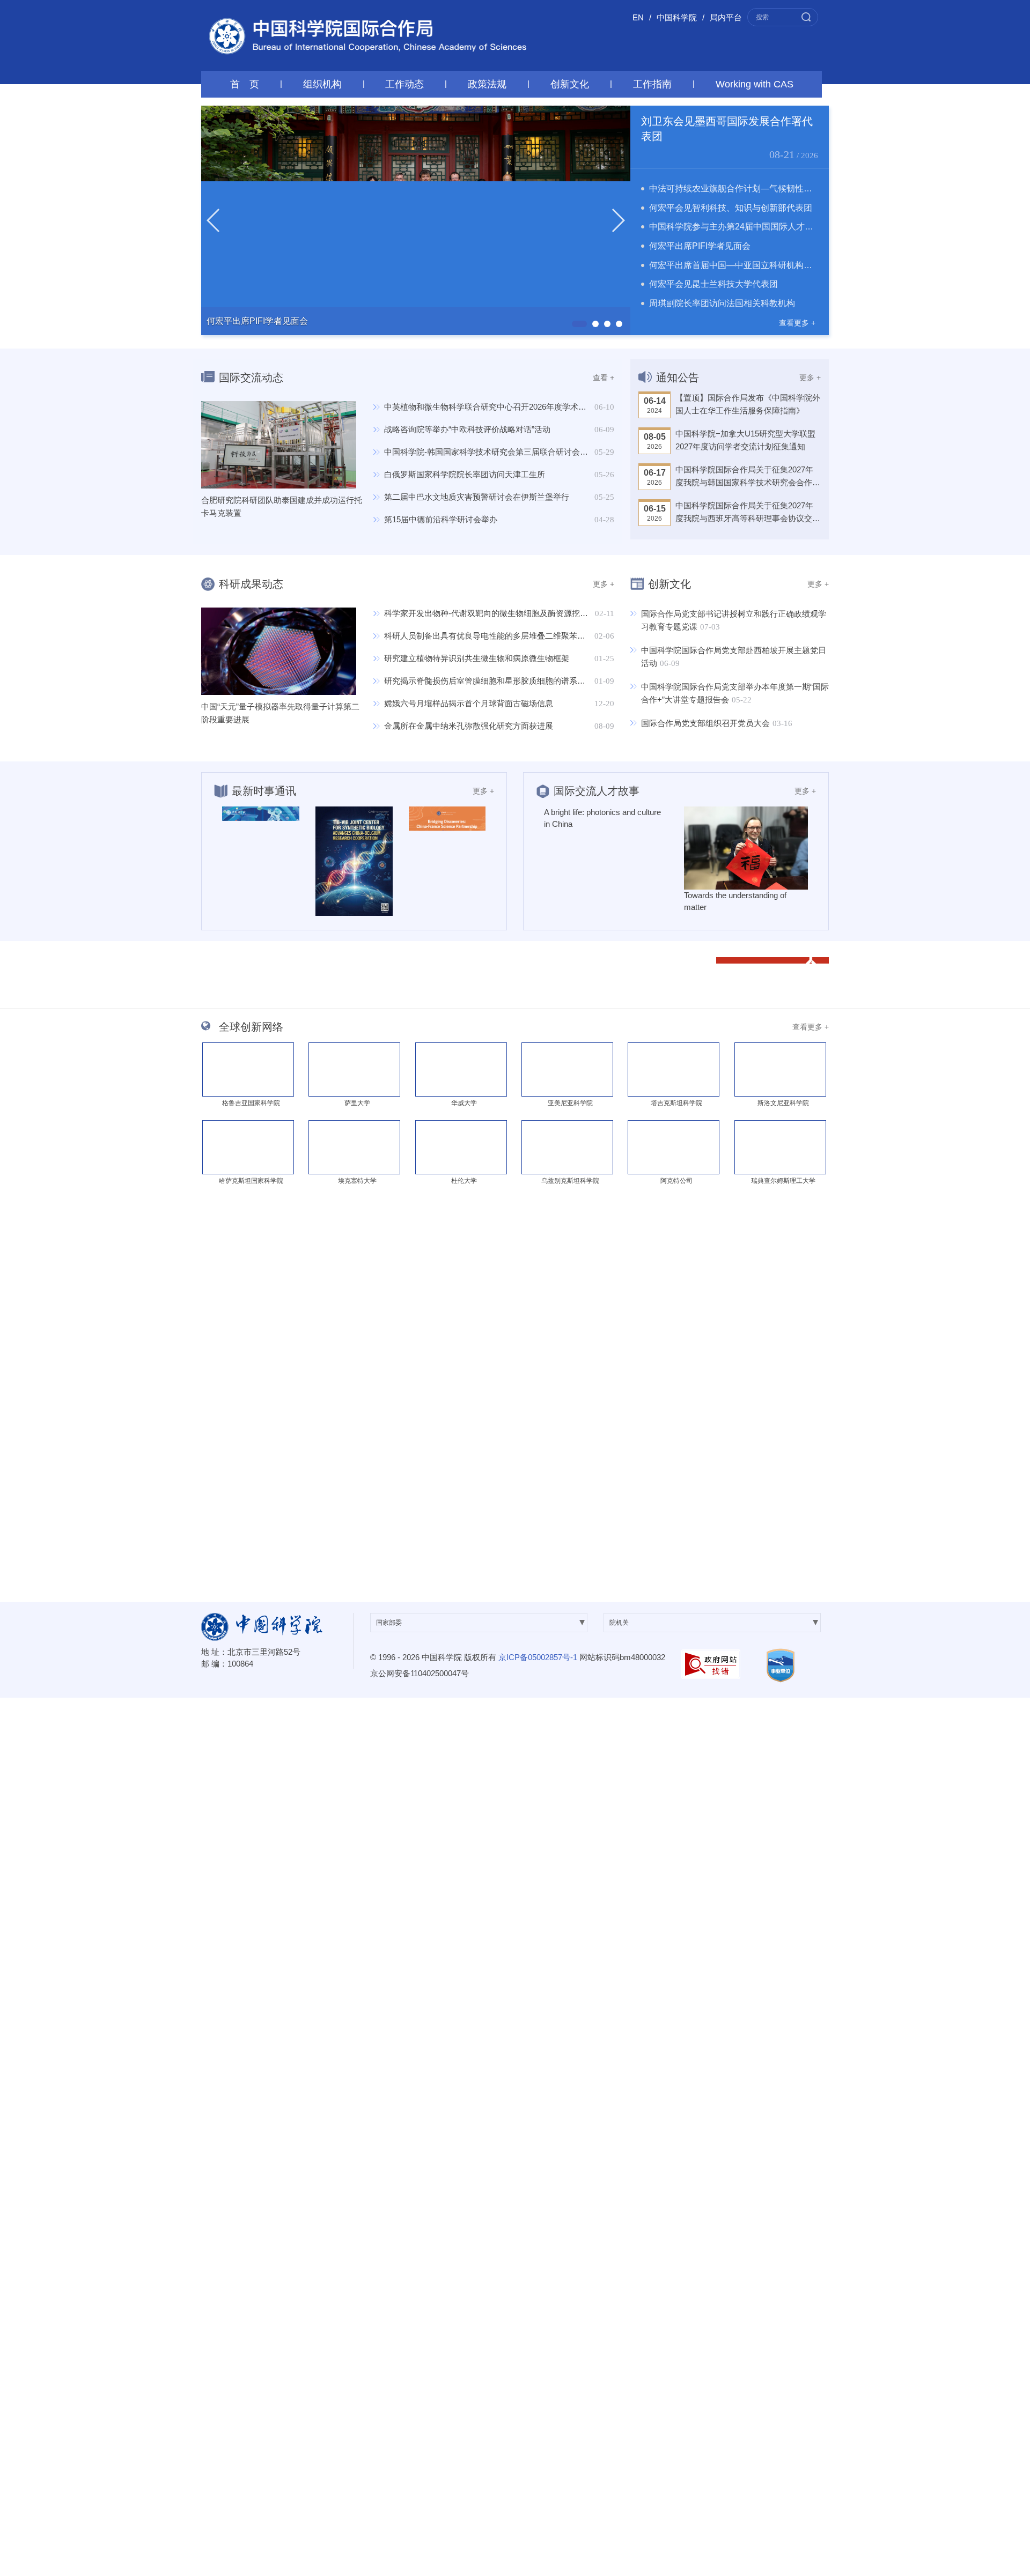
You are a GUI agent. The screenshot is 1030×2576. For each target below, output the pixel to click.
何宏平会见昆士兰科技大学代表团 (713, 284)
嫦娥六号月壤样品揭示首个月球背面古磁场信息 (469, 703)
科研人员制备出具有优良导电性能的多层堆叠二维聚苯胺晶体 (493, 636)
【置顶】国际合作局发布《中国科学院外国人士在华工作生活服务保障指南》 (748, 404)
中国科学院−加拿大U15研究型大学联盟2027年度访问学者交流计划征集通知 (745, 440)
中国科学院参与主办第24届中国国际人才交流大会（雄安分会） (770, 227)
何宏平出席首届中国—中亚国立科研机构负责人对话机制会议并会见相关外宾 (795, 265)
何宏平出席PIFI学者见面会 (700, 246)
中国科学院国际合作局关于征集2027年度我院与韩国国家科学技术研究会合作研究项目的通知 (748, 477)
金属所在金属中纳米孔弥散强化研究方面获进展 (469, 726)
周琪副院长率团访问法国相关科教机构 (722, 303)
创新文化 (570, 84)
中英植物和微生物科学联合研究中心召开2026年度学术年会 (489, 407)
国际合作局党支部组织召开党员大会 (705, 723)
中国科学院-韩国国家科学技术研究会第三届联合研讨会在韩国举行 (502, 452)
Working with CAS (755, 84)
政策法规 (487, 84)
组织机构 (322, 84)
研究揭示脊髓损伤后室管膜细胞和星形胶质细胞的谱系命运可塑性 (501, 681)
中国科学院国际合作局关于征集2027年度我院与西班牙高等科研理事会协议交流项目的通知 (748, 513)
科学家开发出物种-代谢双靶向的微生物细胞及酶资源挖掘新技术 (498, 613)
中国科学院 (677, 17)
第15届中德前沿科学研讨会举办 (441, 519)
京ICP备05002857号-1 (538, 1657)
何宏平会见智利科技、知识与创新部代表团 (731, 208)
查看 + (604, 377)
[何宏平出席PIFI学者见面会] (416, 220)
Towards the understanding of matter (735, 901)
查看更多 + (797, 323)
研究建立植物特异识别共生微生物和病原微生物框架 (477, 658)
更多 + (810, 377)
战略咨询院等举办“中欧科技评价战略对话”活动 (467, 429)
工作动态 (404, 84)
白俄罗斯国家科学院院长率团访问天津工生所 (465, 474)
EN (638, 17)
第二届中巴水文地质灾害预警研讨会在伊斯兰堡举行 (477, 497)
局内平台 (726, 17)
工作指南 (652, 84)
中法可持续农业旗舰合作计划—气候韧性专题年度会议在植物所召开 (778, 188)
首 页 (245, 84)
